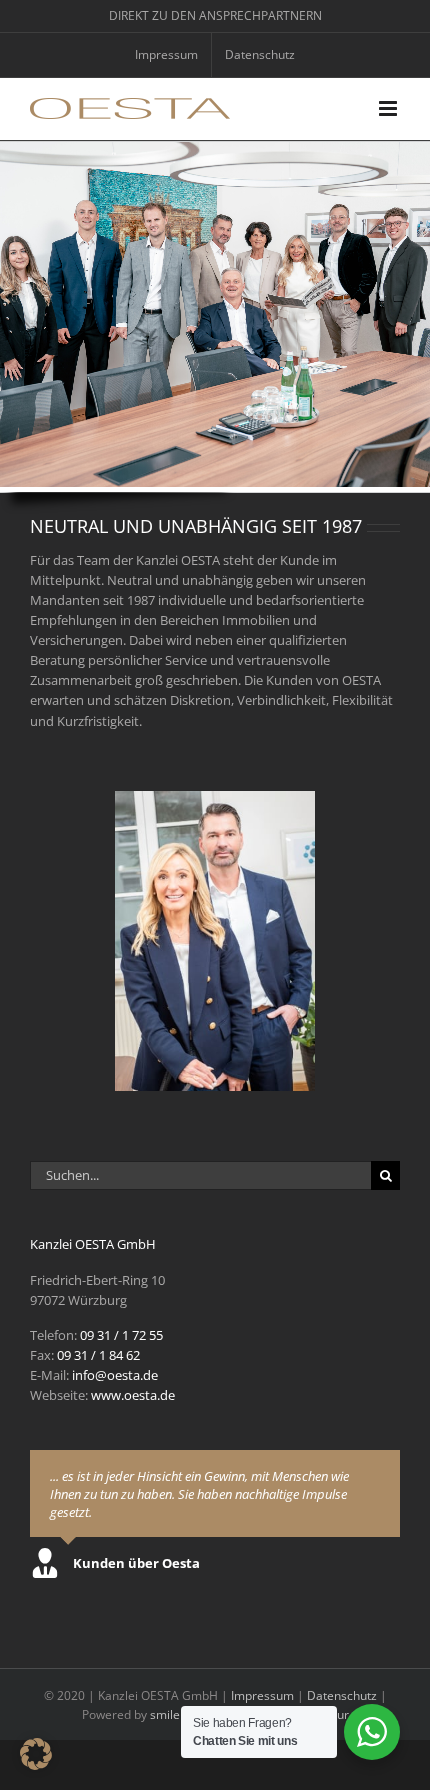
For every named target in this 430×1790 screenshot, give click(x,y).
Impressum (262, 1695)
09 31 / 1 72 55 (121, 1335)
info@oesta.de (115, 1375)
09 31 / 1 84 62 (98, 1355)
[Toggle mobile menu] (389, 108)
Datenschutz (342, 1695)
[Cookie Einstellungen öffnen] (36, 1765)
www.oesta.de (133, 1395)
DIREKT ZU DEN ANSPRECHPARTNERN (215, 15)
